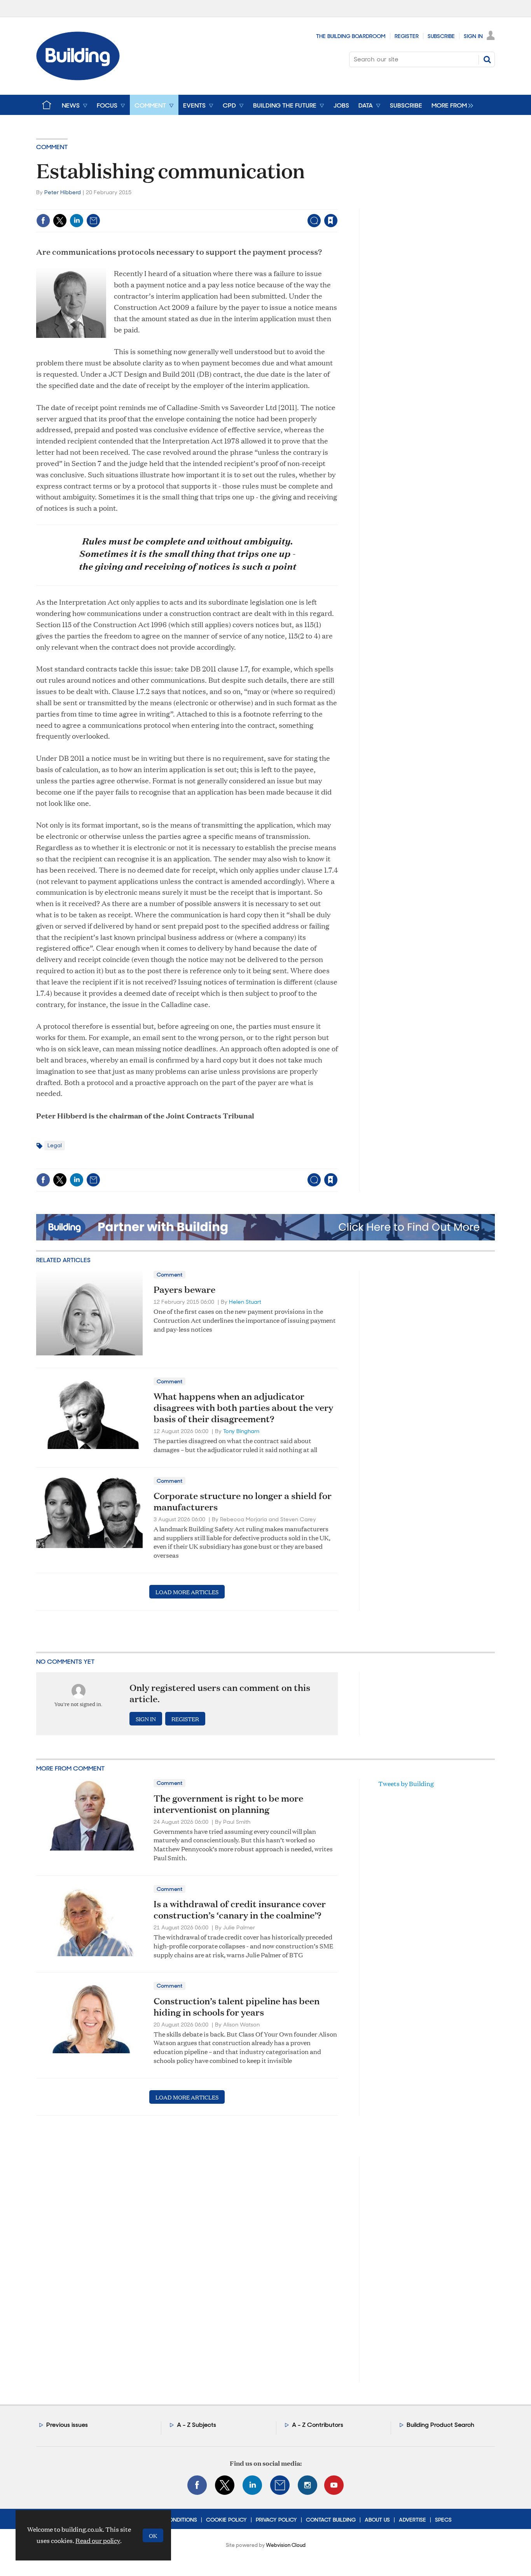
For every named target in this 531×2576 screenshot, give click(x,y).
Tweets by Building (406, 1784)
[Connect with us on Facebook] (197, 2485)
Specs (443, 2520)
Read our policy (98, 2540)
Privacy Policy (276, 2520)
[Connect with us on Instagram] (307, 2485)
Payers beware (184, 1289)
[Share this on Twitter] (60, 221)
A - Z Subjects (197, 2425)
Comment (52, 147)
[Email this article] (93, 221)
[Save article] (331, 221)
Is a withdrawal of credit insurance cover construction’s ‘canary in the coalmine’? (240, 1909)
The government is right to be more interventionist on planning (228, 1804)
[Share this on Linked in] (77, 221)
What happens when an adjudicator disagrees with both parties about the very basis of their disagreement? (243, 1407)
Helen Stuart (245, 1302)
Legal (55, 1145)
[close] (337, 204)
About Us (377, 2520)
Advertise (412, 2520)
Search (487, 59)
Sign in (234, 204)
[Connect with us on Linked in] (252, 2485)
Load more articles (187, 1592)
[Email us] (280, 2485)
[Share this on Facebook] (43, 221)
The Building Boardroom (351, 36)
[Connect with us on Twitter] (225, 2485)
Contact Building (331, 2520)
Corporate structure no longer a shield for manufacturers (243, 1501)
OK (153, 2535)
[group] (450, 105)
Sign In (473, 36)
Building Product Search (440, 2425)
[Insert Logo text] (78, 78)
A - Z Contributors (318, 2425)
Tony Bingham (241, 1431)
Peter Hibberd (63, 192)
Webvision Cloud (286, 2545)
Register (407, 36)
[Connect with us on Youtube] (334, 2485)
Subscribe (441, 36)
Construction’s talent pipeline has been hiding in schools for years (237, 2006)
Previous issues (67, 2425)
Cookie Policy (226, 2520)
